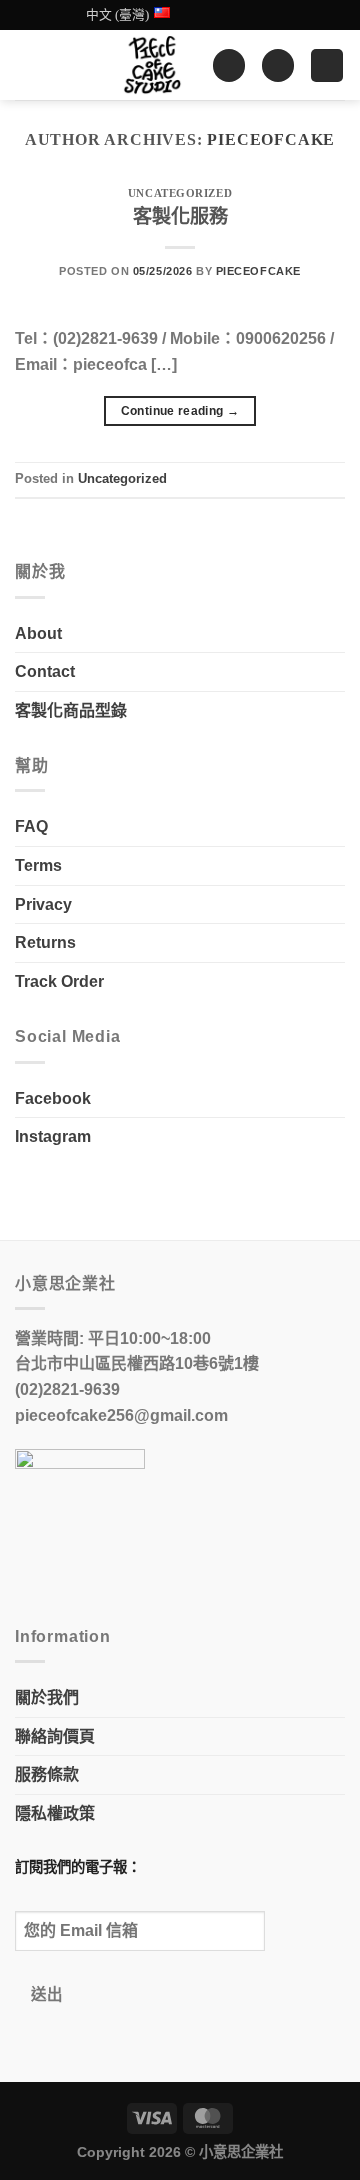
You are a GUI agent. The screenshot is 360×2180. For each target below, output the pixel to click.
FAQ (31, 826)
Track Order (59, 981)
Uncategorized (180, 193)
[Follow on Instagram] (226, 15)
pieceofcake (271, 139)
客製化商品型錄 (71, 710)
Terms (38, 865)
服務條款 (47, 1774)
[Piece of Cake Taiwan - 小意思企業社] (152, 65)
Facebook (53, 1098)
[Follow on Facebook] (207, 15)
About (38, 633)
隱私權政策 (55, 1813)
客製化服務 (180, 216)
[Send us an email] (245, 15)
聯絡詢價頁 (55, 1736)
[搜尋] (23, 65)
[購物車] (278, 65)
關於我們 (47, 1697)
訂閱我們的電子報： (78, 1867)
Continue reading (180, 411)
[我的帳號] (229, 65)
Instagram (53, 1136)
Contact (45, 671)
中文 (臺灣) (117, 15)
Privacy (43, 904)
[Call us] (264, 15)
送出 (47, 1994)
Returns (45, 942)
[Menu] (327, 65)
